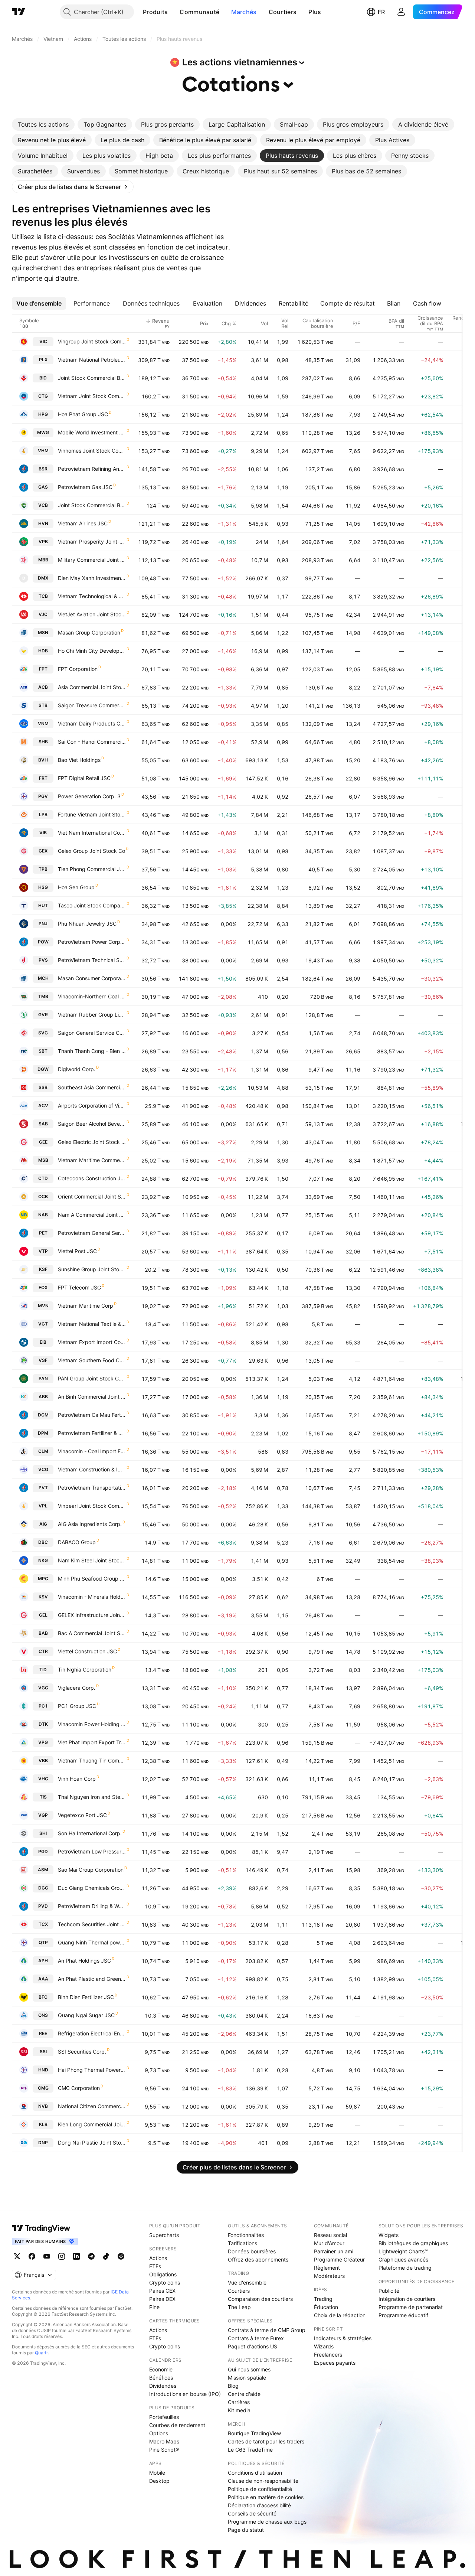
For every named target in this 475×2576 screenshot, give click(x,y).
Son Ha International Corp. (90, 1833)
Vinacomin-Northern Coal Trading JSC (92, 996)
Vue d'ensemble (247, 2282)
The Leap (239, 2307)
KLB (43, 2124)
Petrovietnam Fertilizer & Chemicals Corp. (92, 1433)
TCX (43, 1924)
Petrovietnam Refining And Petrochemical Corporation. (92, 469)
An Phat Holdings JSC (84, 1961)
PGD (43, 1851)
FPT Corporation (78, 669)
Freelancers (328, 2355)
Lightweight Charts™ (403, 2251)
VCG (43, 1469)
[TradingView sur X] (17, 2256)
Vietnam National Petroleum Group (92, 360)
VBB (43, 1760)
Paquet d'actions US (253, 2346)
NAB (43, 1215)
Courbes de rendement (177, 2425)
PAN (43, 1378)
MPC (43, 1579)
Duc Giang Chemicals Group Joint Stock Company (92, 1888)
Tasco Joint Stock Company (92, 905)
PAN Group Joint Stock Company (92, 1378)
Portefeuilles (164, 2417)
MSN (43, 632)
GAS (43, 487)
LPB (43, 814)
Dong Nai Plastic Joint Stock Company (92, 2143)
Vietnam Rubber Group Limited (92, 1015)
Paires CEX (162, 2291)
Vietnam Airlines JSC (83, 523)
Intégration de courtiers (407, 2299)
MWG (43, 432)
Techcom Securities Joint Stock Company (92, 1924)
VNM (43, 723)
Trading (323, 2299)
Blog (233, 2386)
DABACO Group (77, 1542)
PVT (43, 1488)
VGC (43, 1688)
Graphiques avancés (403, 2259)
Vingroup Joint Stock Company (92, 341)
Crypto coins (165, 2282)
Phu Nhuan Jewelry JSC (87, 924)
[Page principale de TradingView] (19, 12)
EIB (43, 1342)
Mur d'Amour (329, 2243)
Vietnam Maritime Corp (86, 1306)
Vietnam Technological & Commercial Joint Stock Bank (92, 596)
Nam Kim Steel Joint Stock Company (92, 1560)
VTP (43, 1251)
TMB (43, 996)
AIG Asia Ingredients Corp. (90, 1524)
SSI (43, 2052)
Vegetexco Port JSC (82, 1815)
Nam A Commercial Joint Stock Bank (92, 1215)
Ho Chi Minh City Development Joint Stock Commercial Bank (92, 651)
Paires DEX (162, 2299)
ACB (43, 687)
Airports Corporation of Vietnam (92, 1106)
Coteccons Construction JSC (92, 1178)
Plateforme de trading (405, 2268)
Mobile (157, 2473)
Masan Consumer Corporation (92, 978)
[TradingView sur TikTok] (106, 2256)
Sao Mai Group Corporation (91, 1870)
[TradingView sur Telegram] (91, 2256)
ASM (43, 1870)
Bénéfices (161, 2378)
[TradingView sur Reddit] (121, 2256)
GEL (43, 1615)
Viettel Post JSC (77, 1251)
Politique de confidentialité (260, 2489)
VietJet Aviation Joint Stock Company (92, 614)
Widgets (389, 2235)
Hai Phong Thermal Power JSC (92, 2070)
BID (43, 378)
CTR (43, 1651)
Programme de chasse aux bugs (267, 2522)
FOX (43, 1287)
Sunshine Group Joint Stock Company (92, 1269)
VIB (43, 833)
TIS (43, 1797)
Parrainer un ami (334, 2251)
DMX (43, 578)
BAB (43, 1633)
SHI (43, 1833)
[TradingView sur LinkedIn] (76, 2256)
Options (159, 2433)
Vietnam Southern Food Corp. (92, 1360)
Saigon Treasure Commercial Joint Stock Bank (92, 705)
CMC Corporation (79, 2088)
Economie (161, 2369)
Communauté (199, 12)
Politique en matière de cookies (266, 2497)
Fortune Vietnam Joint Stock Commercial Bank (92, 814)
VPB (43, 542)
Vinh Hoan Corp (77, 1779)
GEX (43, 851)
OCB (43, 1196)
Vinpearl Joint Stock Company (92, 1506)
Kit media (239, 2410)
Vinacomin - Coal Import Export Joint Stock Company (92, 1451)
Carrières (239, 2402)
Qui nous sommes (249, 2369)
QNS (43, 2015)
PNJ (43, 924)
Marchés (244, 12)
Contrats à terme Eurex (256, 2338)
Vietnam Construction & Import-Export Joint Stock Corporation (92, 1469)
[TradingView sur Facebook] (32, 2256)
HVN (43, 523)
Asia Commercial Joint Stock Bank (92, 687)
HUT (43, 905)
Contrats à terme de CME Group (267, 2330)
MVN (43, 1306)
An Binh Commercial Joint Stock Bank (92, 1397)
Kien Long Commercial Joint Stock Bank (92, 2124)
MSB (43, 1160)
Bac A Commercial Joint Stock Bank (92, 1633)
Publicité (389, 2291)
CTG (43, 396)
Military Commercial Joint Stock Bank (92, 560)
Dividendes (163, 2386)
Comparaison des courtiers (260, 2299)
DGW (43, 1069)
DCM (43, 1415)
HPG (43, 414)
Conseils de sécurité (252, 2513)
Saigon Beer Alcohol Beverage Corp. (92, 1124)
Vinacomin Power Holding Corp (92, 1724)
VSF (43, 1360)
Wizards (324, 2346)
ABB (43, 1397)
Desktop (159, 2481)
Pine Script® (164, 2450)
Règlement (327, 2268)
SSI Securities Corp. (82, 2052)
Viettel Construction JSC (87, 1651)
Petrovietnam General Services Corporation (92, 1233)
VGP (43, 1815)
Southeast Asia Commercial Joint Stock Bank (92, 1087)
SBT (43, 1051)
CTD (43, 1178)
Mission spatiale (247, 2378)
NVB (43, 2106)
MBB (43, 560)
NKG (43, 1560)
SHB (43, 742)
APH (43, 1961)
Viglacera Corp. (77, 1688)
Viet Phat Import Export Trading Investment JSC (92, 1742)
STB (43, 705)
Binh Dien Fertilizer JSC (86, 1997)
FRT (43, 778)
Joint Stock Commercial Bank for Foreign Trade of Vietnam (92, 505)
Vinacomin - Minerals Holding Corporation (92, 1597)
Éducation (326, 2307)
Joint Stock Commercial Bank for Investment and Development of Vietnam (92, 378)
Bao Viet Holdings (79, 760)
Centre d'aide (244, 2394)
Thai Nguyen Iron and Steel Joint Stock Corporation (92, 1797)
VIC (43, 341)
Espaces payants (335, 2363)
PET (43, 1233)
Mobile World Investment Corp (92, 432)
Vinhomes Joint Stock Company (92, 451)
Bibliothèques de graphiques (413, 2243)
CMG (43, 2088)
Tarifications (243, 2243)
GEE (43, 1142)
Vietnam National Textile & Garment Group (92, 1324)
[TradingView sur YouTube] (47, 2256)
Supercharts (164, 2235)
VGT (43, 1324)
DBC (43, 1542)
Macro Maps (164, 2441)
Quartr (41, 2353)
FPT (43, 669)
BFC (43, 1997)
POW (43, 942)
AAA (43, 1979)
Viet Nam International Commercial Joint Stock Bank (92, 833)
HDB (43, 651)
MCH (43, 978)
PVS (43, 960)
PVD (43, 1906)
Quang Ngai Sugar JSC (86, 2015)
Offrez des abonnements (258, 2259)
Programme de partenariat (411, 2307)
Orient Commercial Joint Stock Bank (92, 1196)
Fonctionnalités (246, 2235)
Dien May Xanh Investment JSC (92, 578)
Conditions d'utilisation (255, 2473)
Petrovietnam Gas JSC (85, 487)
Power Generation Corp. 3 (89, 796)
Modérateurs (329, 2276)
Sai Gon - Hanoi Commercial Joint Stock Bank (92, 742)
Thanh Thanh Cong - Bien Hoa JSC (92, 1051)
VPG (43, 1742)
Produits (155, 12)
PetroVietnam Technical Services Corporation (92, 960)
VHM (43, 451)
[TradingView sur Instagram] (62, 2256)
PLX (43, 360)
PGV (43, 796)
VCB (43, 505)
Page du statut (246, 2530)
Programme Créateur (339, 2259)
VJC (43, 614)
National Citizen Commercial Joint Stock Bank (92, 2106)
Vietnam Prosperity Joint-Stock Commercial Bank (92, 542)
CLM (43, 1451)
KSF (43, 1269)
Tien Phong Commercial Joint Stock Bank (92, 869)
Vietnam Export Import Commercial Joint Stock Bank (92, 1342)
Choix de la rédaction (340, 2315)
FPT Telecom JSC (79, 1287)
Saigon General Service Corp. (92, 1033)
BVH (43, 760)
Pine (154, 2307)
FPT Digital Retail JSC (84, 778)
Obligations (163, 2274)
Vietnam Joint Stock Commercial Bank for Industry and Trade (92, 396)
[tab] (43, 124)
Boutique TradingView (254, 2433)
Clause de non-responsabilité (263, 2481)
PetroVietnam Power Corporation (92, 942)
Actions (158, 2258)
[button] (173, 12)
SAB (43, 1124)
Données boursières (252, 2251)
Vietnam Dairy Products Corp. (92, 723)
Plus (315, 12)
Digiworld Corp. (77, 1069)
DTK (43, 1724)
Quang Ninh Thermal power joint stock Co (92, 1942)
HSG (43, 887)
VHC (43, 1779)
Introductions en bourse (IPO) (185, 2394)
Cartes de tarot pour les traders (266, 2441)
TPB (43, 869)
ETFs (155, 2266)
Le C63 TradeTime (250, 2450)
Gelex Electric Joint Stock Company (92, 1142)
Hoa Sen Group (76, 887)
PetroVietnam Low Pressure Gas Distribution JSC (92, 1851)
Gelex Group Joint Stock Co (91, 851)
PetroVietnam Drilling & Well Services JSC (92, 1906)
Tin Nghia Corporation (85, 1669)
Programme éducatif (403, 2315)
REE (43, 2033)
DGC (43, 1888)
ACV (43, 1106)
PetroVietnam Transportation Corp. (92, 1488)
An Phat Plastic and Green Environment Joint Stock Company (92, 1979)
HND (43, 2070)
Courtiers (283, 12)
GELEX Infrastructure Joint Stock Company (92, 1615)
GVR (43, 1015)
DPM (43, 1433)
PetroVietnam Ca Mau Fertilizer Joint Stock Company (92, 1415)
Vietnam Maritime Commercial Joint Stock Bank (92, 1160)
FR (381, 12)
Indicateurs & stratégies (343, 2338)
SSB (43, 1087)
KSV (43, 1597)
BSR (43, 469)
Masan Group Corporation (89, 632)
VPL (43, 1506)
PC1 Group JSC (77, 1706)
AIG (43, 1524)
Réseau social (330, 2235)
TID (43, 1669)
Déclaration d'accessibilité (259, 2505)
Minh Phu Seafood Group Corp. (92, 1579)
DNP (43, 2143)
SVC (43, 1033)
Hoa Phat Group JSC (83, 414)
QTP (43, 1942)
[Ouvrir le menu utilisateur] (401, 12)
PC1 (43, 1706)
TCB (43, 596)
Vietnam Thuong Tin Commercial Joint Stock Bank (92, 1760)
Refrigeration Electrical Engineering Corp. (92, 2033)
